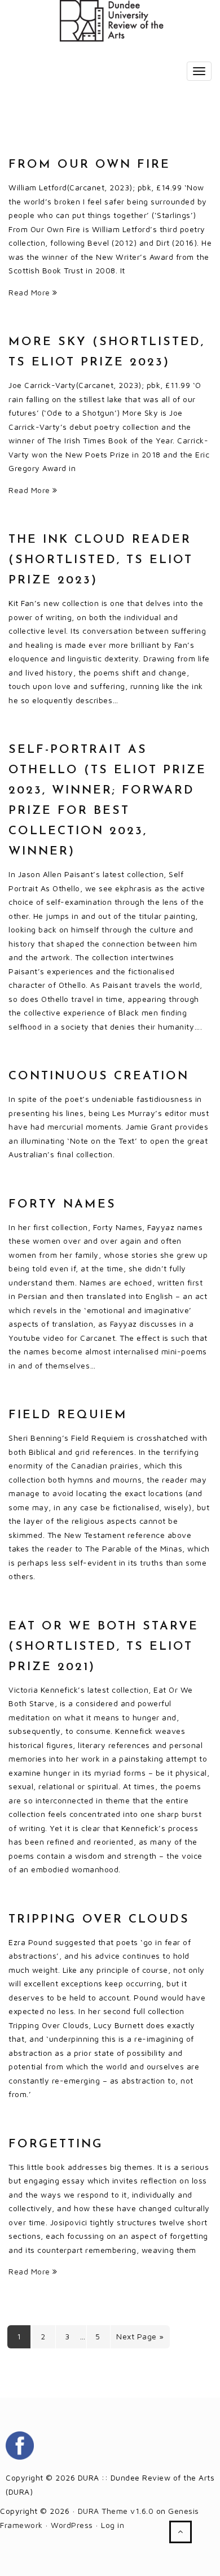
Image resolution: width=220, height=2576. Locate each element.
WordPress (72, 2525)
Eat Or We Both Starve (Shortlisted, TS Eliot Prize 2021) (104, 1647)
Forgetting (56, 2144)
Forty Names (62, 1204)
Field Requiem (68, 1415)
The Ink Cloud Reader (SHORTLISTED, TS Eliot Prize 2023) (101, 560)
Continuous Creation (99, 1076)
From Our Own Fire (89, 165)
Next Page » (140, 2336)
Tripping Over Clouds (99, 1919)
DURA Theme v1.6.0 (116, 2511)
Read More (30, 292)
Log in (113, 2525)
